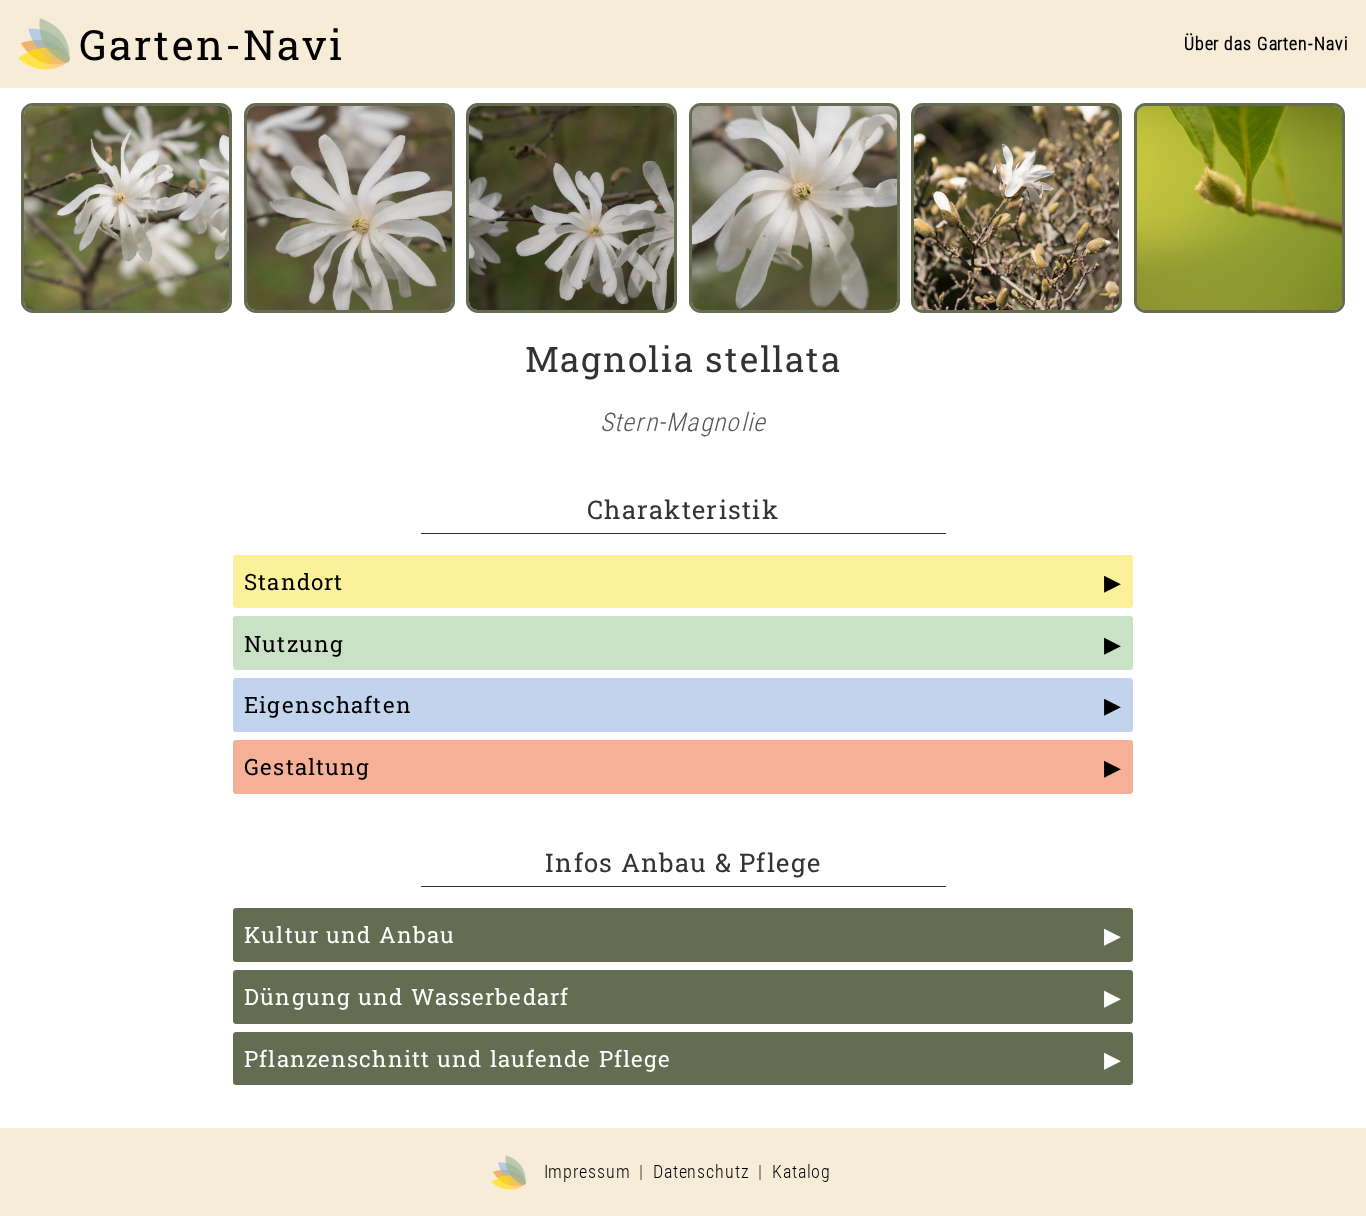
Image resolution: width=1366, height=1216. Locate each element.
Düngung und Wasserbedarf (406, 996)
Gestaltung (307, 766)
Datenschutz (701, 1172)
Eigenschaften (328, 704)
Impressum (587, 1172)
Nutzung (294, 643)
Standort (293, 581)
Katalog (801, 1172)
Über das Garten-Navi (1266, 44)
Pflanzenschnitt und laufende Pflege (457, 1058)
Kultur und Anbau (349, 934)
